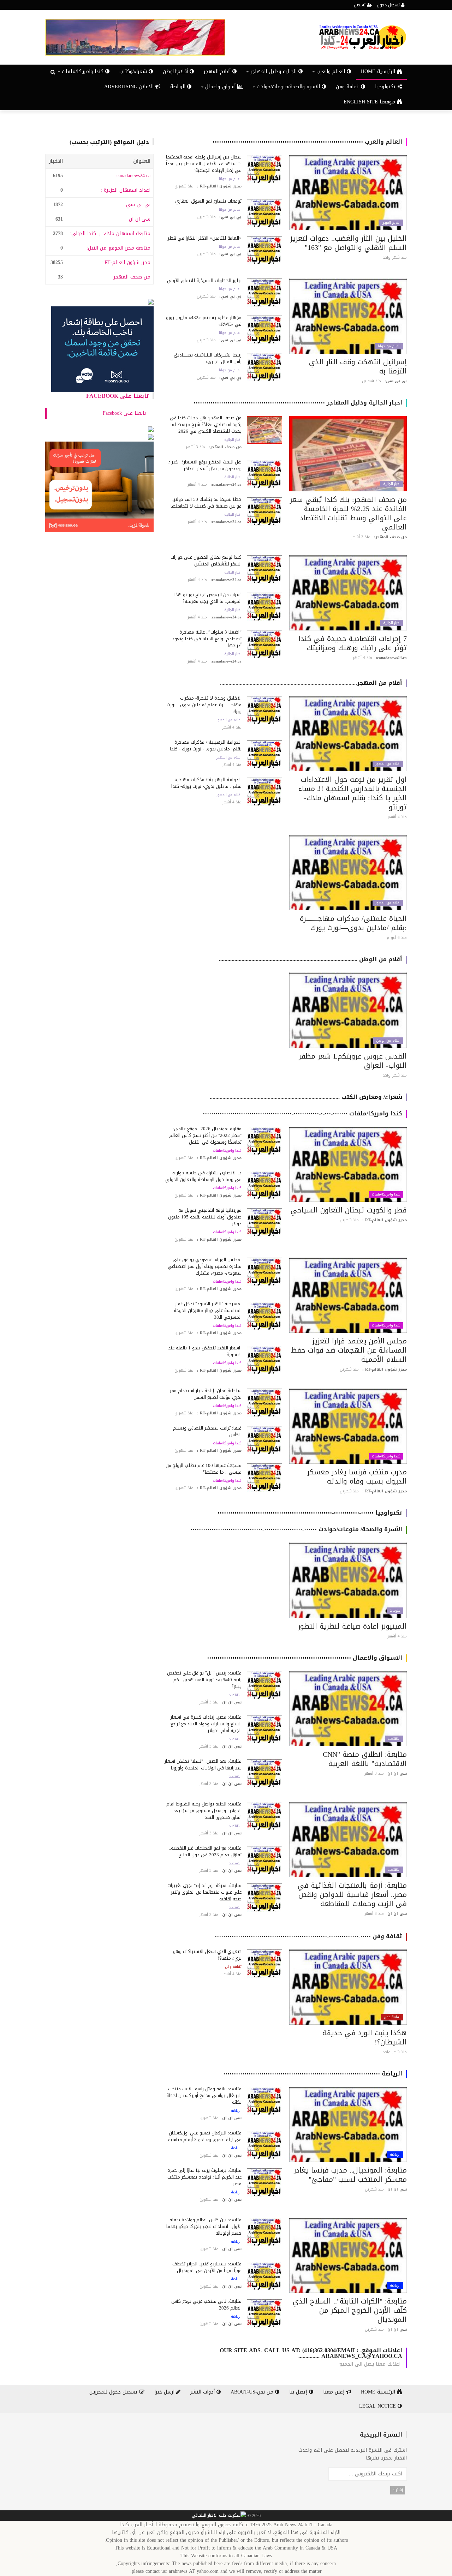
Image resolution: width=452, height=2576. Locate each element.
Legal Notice (378, 2406)
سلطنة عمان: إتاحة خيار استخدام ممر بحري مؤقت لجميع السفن (206, 1394)
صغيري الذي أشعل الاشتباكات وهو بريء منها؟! (207, 1955)
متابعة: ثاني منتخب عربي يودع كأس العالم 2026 (206, 2305)
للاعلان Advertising (130, 87)
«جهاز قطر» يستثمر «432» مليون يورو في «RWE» (204, 321)
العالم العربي (391, 223)
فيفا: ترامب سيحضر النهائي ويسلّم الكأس (207, 1431)
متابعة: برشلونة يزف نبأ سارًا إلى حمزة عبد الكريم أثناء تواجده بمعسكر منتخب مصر (204, 2177)
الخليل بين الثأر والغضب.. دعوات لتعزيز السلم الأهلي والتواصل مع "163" (349, 243)
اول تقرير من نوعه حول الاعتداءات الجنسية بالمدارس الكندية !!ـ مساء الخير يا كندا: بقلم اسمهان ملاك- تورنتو (353, 793)
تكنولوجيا (386, 87)
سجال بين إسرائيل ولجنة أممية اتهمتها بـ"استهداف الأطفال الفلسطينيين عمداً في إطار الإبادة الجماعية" (204, 164)
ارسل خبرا (165, 2392)
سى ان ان (140, 219)
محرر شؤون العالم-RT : (126, 262)
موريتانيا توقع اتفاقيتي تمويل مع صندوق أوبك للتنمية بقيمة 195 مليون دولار (205, 1217)
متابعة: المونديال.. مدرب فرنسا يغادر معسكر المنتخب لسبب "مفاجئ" (350, 2175)
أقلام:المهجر (218, 71)
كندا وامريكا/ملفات (386, 1194)
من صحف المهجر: (131, 277)
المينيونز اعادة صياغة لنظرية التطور (352, 1626)
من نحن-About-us (253, 2392)
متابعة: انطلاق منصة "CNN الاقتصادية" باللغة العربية (365, 1759)
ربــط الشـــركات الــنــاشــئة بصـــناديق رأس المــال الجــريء (208, 358)
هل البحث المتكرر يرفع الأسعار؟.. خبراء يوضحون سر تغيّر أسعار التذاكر (205, 465)
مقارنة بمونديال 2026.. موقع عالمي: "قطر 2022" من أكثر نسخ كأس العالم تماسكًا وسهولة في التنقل (205, 1135)
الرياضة (179, 87)
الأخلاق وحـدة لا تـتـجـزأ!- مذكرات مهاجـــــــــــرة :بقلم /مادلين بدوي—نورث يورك (204, 705)
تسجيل (360, 5)
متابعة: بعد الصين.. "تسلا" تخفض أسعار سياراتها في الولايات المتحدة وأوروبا (203, 1765)
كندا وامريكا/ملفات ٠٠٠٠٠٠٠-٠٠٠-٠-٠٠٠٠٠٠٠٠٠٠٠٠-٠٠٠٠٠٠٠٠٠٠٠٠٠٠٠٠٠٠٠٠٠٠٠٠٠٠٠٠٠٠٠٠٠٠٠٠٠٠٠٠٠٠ (302, 1113)
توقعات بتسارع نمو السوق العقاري (208, 201)
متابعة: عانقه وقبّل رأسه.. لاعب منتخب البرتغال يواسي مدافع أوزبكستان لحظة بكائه (204, 2095)
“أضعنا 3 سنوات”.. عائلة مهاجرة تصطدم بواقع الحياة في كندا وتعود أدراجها (207, 639)
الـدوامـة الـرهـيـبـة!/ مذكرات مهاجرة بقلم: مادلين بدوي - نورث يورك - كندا (206, 745)
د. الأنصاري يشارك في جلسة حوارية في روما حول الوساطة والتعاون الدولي (203, 1176)
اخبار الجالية (392, 484)
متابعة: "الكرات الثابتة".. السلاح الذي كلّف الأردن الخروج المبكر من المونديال (350, 2310)
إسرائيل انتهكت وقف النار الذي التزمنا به (358, 366)
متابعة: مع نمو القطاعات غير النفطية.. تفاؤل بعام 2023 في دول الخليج (205, 1851)
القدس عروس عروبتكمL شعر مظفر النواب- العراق (353, 1061)
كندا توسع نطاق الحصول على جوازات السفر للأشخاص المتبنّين (206, 561)
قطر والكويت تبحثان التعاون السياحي (349, 1210)
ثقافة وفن (348, 87)
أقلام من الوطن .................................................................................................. (311, 959)
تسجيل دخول (389, 5)
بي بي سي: (138, 205)
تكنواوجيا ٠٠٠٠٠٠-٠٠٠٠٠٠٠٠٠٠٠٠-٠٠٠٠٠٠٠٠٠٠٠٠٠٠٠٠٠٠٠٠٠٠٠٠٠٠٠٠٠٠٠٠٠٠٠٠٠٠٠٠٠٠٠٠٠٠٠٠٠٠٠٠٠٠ (310, 1513)
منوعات (395, 1611)
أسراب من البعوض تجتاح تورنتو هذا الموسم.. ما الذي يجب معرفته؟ (208, 598)
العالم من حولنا (230, 179)
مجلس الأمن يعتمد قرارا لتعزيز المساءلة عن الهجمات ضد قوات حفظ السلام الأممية (349, 1350)
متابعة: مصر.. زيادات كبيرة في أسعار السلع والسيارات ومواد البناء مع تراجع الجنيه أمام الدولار (206, 1724)
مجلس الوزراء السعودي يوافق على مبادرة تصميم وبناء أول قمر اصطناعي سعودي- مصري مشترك (205, 1266)
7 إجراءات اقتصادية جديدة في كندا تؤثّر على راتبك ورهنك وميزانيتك (353, 643)
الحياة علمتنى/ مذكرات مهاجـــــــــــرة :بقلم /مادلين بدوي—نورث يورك (353, 923)
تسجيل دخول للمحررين (114, 2392)
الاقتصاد (394, 1739)
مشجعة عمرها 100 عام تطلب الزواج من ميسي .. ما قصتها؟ (204, 1469)
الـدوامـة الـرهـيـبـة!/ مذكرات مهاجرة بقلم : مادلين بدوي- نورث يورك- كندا (206, 783)
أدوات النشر (203, 2392)
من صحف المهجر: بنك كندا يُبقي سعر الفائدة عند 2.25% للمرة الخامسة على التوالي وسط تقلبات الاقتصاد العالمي (348, 513)
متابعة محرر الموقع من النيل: (118, 248)
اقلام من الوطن (388, 1041)
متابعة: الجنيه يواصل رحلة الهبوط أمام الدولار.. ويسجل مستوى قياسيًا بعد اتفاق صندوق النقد (204, 1811)
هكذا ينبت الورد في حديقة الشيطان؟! (365, 2037)
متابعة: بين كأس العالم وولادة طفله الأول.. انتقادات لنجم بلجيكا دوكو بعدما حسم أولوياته (204, 2226)
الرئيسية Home (379, 71)
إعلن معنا (335, 2392)
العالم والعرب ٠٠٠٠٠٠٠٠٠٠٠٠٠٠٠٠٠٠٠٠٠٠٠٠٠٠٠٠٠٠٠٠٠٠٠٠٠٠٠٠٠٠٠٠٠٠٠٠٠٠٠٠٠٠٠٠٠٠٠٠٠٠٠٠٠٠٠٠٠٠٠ (307, 142)
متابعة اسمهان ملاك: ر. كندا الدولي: (110, 233)
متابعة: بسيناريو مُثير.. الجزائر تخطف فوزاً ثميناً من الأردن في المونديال (207, 2267)
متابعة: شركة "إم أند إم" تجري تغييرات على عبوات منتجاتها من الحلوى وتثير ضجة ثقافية (204, 1892)
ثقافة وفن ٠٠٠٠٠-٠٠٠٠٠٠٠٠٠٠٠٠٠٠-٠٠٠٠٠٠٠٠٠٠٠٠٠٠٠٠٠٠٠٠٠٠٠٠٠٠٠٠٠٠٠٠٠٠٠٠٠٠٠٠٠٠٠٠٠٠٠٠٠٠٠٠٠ (308, 1936)
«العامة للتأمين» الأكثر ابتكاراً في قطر (205, 238)
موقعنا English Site (370, 102)
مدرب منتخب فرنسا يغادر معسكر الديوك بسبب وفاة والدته (357, 1476)
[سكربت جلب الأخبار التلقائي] (219, 2516)
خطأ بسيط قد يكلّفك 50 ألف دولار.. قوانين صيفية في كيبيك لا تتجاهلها (206, 503)
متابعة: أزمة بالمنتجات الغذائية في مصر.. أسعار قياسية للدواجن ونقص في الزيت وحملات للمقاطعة (352, 1894)
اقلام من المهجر (388, 764)
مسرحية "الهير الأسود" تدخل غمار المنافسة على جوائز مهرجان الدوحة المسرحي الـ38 (208, 1310)
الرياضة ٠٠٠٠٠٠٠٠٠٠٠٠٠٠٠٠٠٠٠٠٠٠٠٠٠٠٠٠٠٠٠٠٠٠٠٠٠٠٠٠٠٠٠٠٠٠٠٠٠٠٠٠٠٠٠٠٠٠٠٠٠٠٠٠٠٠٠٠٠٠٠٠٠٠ (313, 2074)
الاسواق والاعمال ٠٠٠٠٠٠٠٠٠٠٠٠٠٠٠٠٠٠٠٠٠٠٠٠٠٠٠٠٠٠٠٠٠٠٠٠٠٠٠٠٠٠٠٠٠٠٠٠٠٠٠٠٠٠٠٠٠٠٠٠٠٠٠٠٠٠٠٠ (305, 1658)
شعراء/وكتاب (134, 71)
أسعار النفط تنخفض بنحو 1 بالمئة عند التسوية (205, 1351)
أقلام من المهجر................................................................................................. (311, 683)
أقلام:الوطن (176, 71)
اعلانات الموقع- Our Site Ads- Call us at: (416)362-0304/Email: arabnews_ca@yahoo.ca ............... (311, 2353)
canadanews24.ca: (133, 176)
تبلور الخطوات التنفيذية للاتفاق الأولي (204, 280)
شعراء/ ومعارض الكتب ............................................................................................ (306, 1097)
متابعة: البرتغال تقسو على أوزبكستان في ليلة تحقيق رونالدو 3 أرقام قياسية (205, 2136)
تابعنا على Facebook (118, 396)
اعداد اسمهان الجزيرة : (126, 190)
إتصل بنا (299, 2392)
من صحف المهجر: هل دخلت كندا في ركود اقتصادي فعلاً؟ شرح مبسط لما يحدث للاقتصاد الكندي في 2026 (206, 424)
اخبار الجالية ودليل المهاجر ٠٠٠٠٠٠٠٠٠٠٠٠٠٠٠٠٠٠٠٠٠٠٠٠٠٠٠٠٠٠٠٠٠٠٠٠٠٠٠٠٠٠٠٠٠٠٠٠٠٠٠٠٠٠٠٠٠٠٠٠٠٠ (298, 403)
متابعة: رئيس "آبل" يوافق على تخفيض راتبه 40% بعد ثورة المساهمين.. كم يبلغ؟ (204, 1680)
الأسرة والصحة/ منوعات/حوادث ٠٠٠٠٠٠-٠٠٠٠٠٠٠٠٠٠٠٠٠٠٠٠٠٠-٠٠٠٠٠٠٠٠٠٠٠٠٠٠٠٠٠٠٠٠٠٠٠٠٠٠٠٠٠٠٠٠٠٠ (296, 1529)
